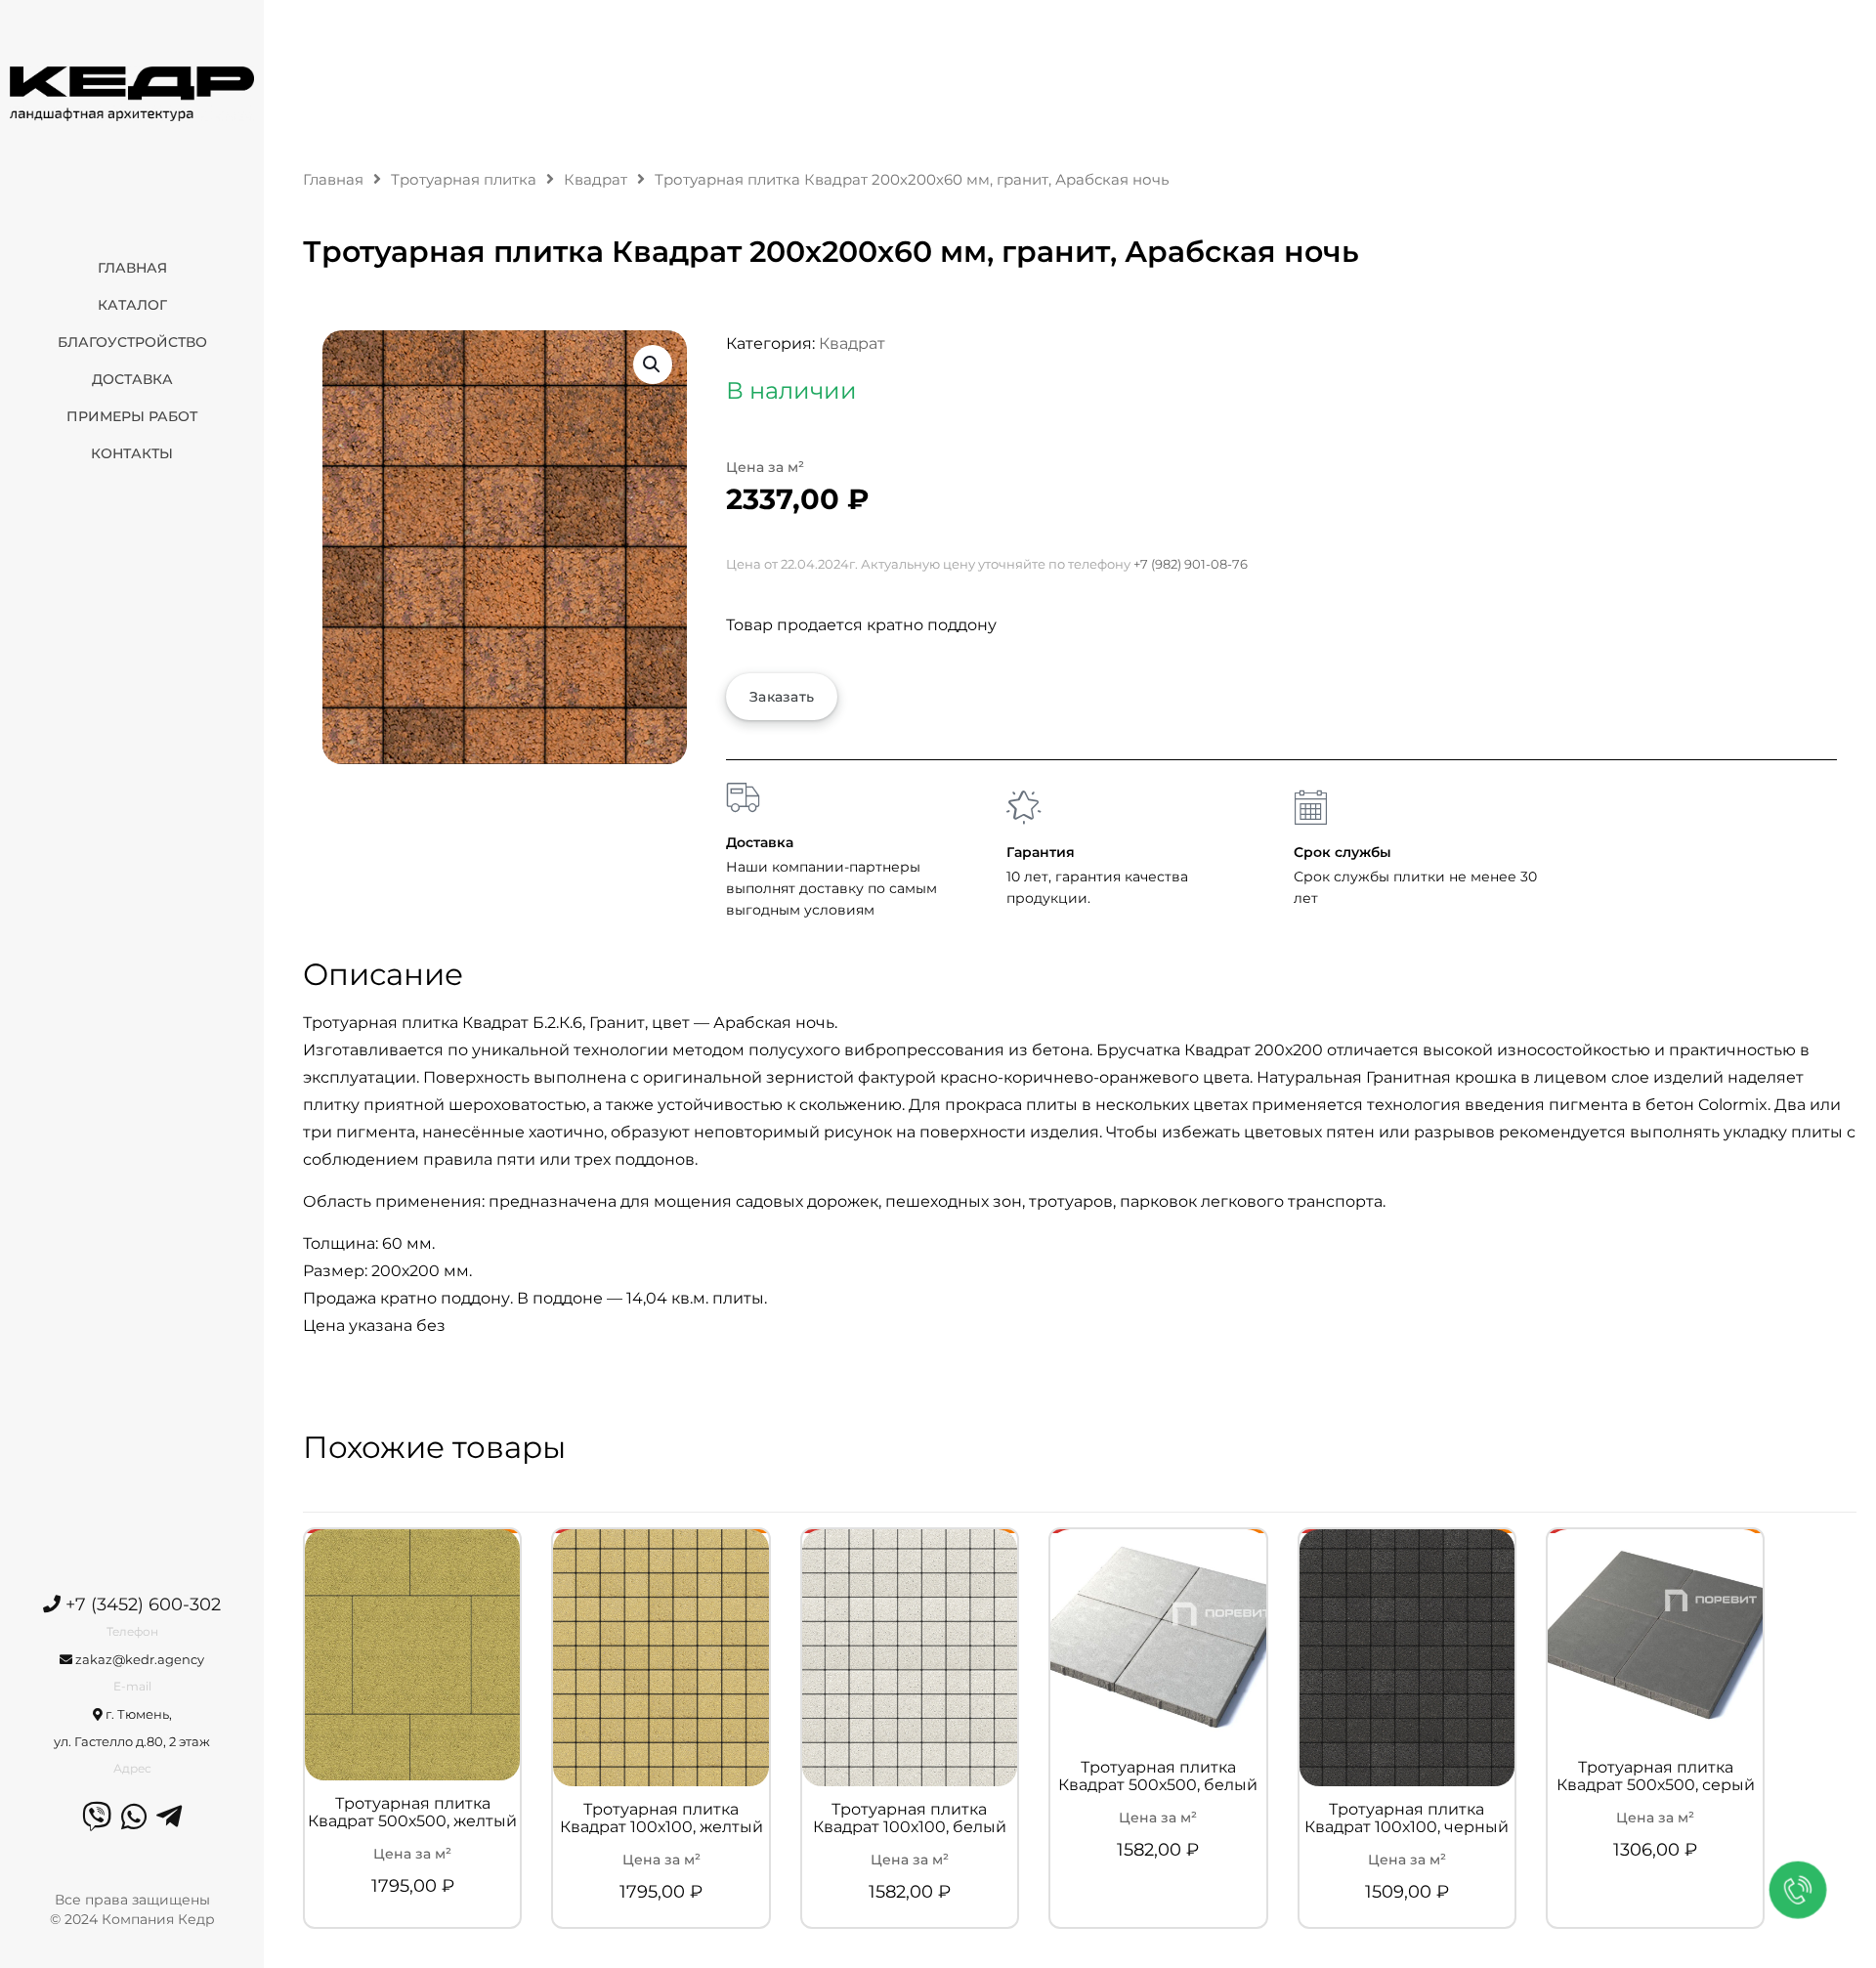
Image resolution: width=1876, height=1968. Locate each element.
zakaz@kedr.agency (138, 1659)
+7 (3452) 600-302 (141, 1604)
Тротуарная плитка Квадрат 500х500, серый (1656, 1776)
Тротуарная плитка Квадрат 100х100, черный (1407, 1818)
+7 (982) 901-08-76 (1191, 564)
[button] (653, 364)
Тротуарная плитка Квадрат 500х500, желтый (412, 1813)
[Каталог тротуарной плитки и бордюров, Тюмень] (132, 93)
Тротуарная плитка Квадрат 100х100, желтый (661, 1818)
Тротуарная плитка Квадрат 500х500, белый (1158, 1776)
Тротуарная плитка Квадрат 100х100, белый (910, 1818)
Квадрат (596, 180)
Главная (333, 180)
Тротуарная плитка (464, 180)
